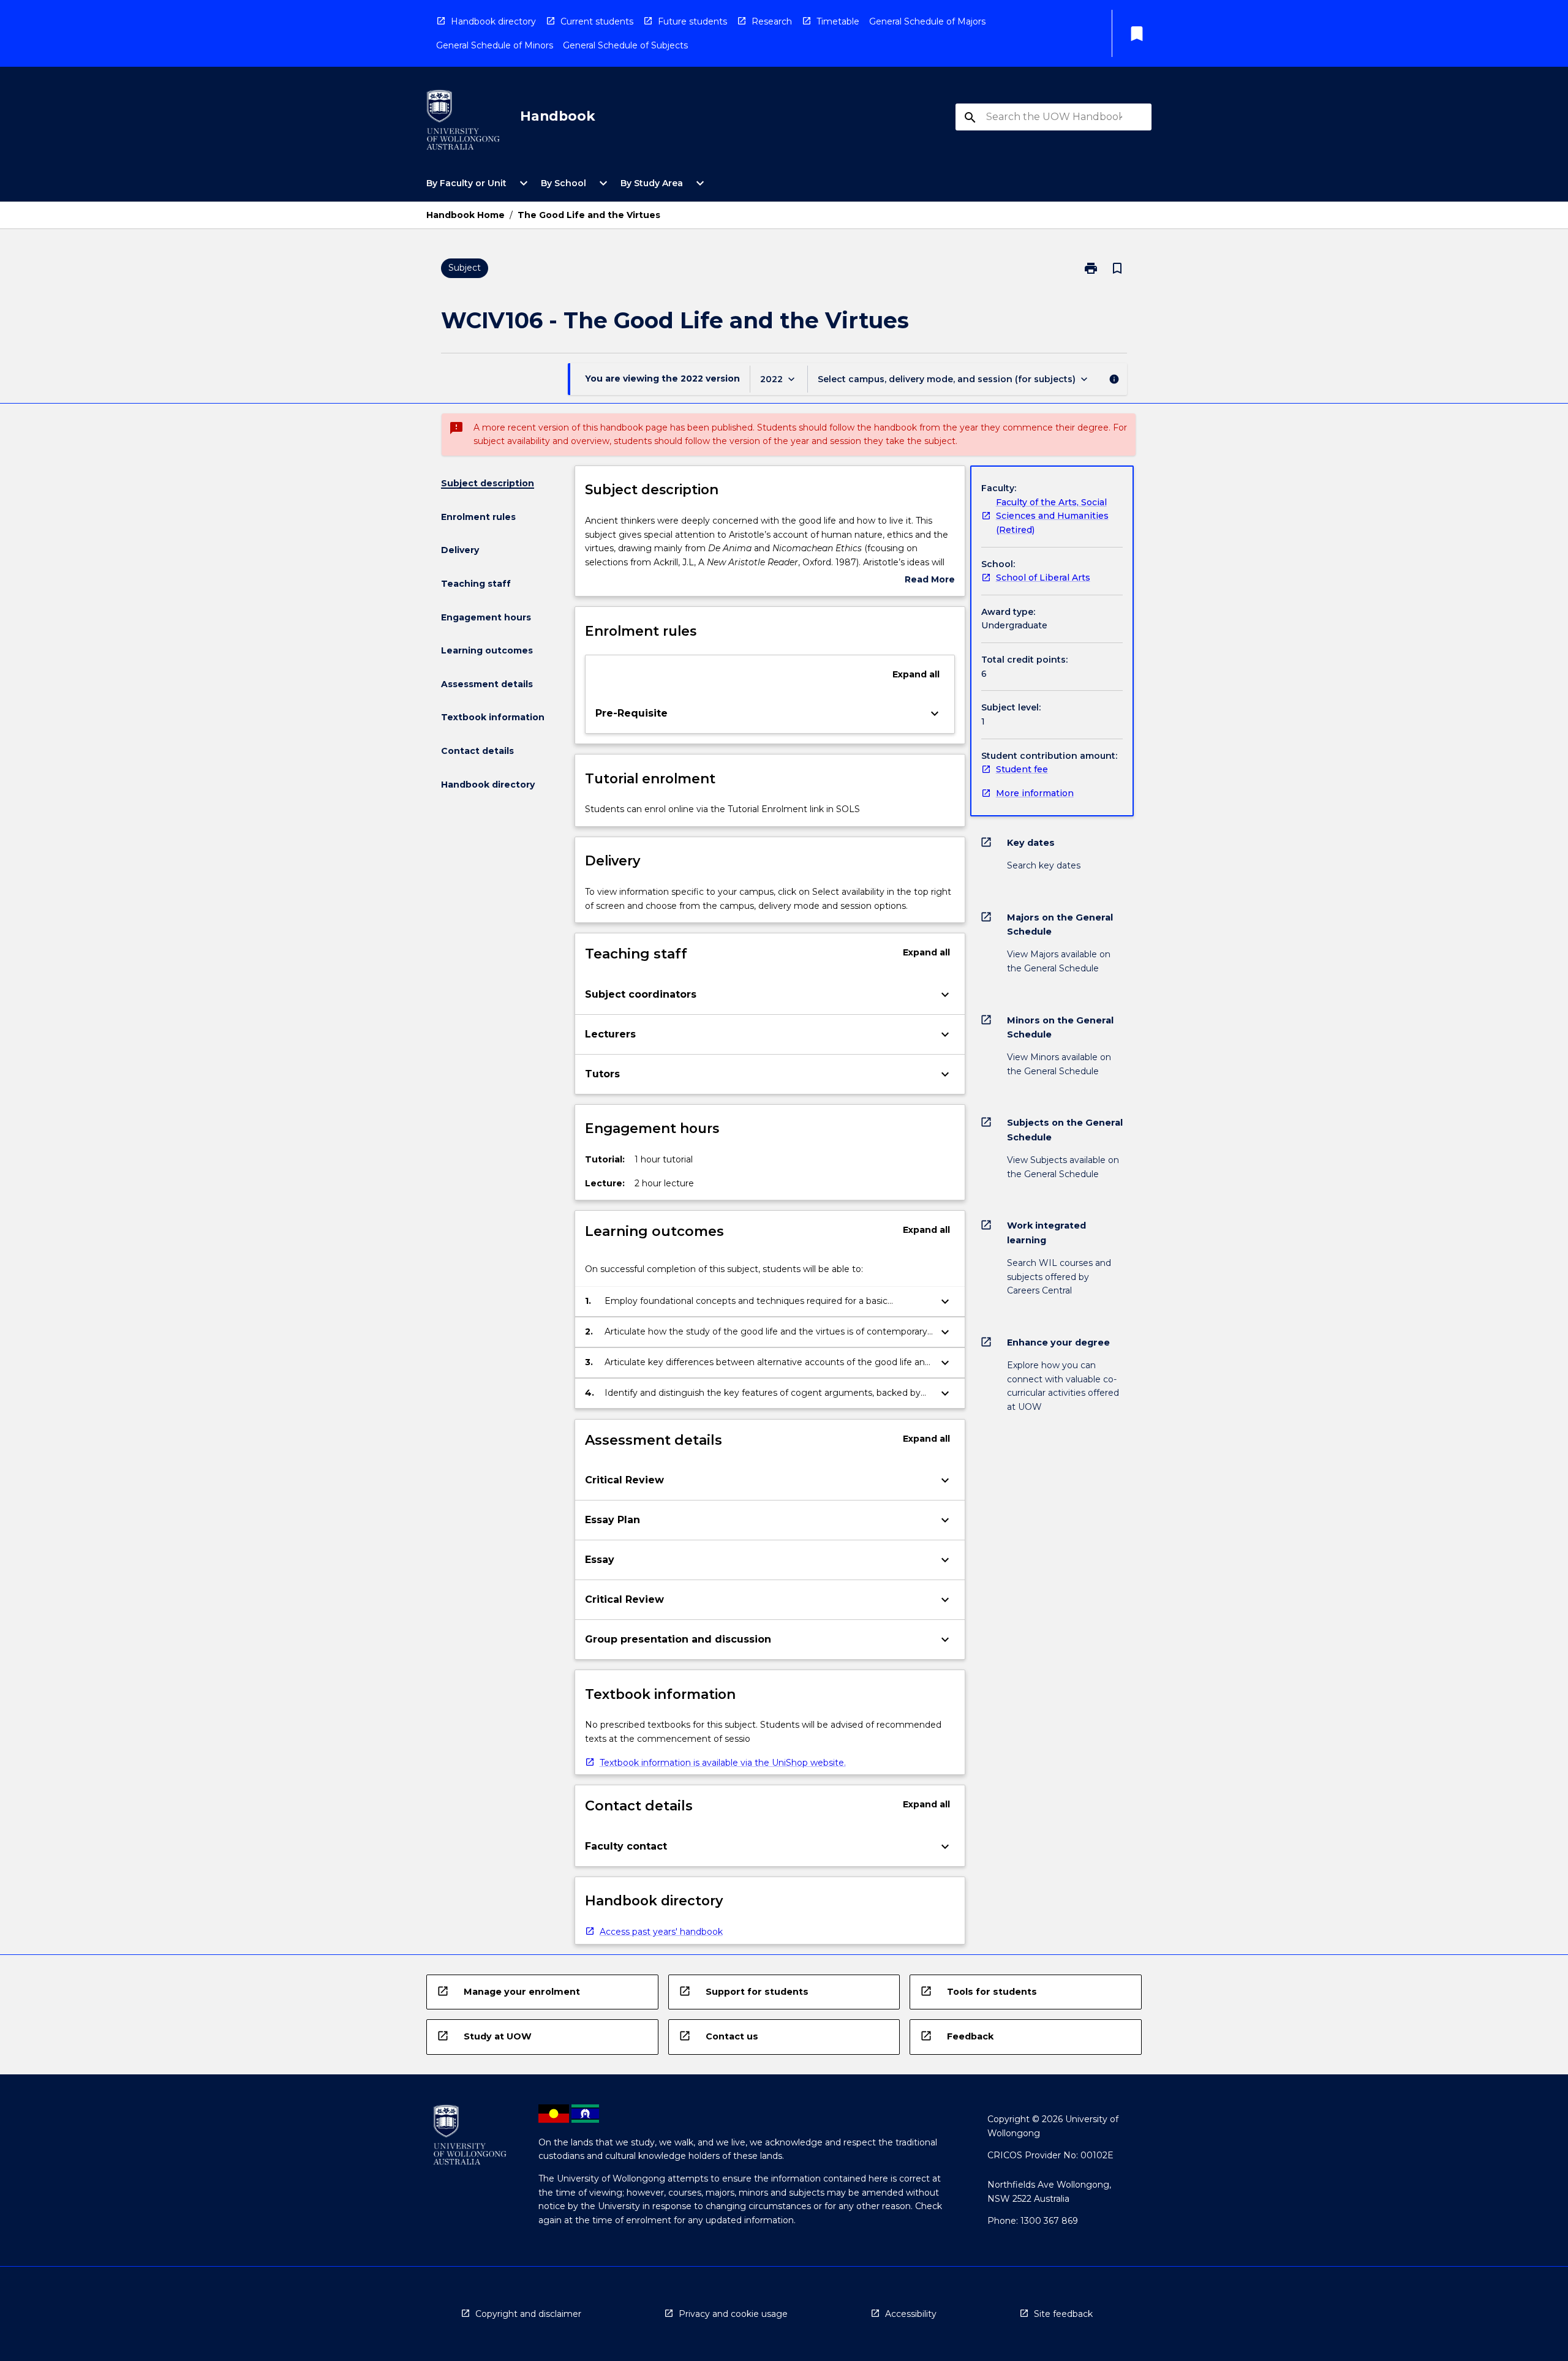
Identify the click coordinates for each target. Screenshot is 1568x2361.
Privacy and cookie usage (733, 2314)
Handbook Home (466, 215)
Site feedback (1063, 2314)
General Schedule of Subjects (625, 45)
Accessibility (911, 2314)
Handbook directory (493, 21)
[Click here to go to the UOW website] (463, 122)
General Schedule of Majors (927, 21)
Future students (692, 21)
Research (772, 21)
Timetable (838, 21)
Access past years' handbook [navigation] (661, 1932)
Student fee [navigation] (1022, 769)
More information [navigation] (1035, 793)
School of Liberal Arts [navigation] (1043, 578)
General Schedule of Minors (495, 45)
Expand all (916, 674)
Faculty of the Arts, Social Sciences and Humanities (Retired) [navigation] (1052, 516)
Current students (597, 21)
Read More (930, 580)
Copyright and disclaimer (528, 2314)
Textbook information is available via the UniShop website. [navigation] (723, 1763)
